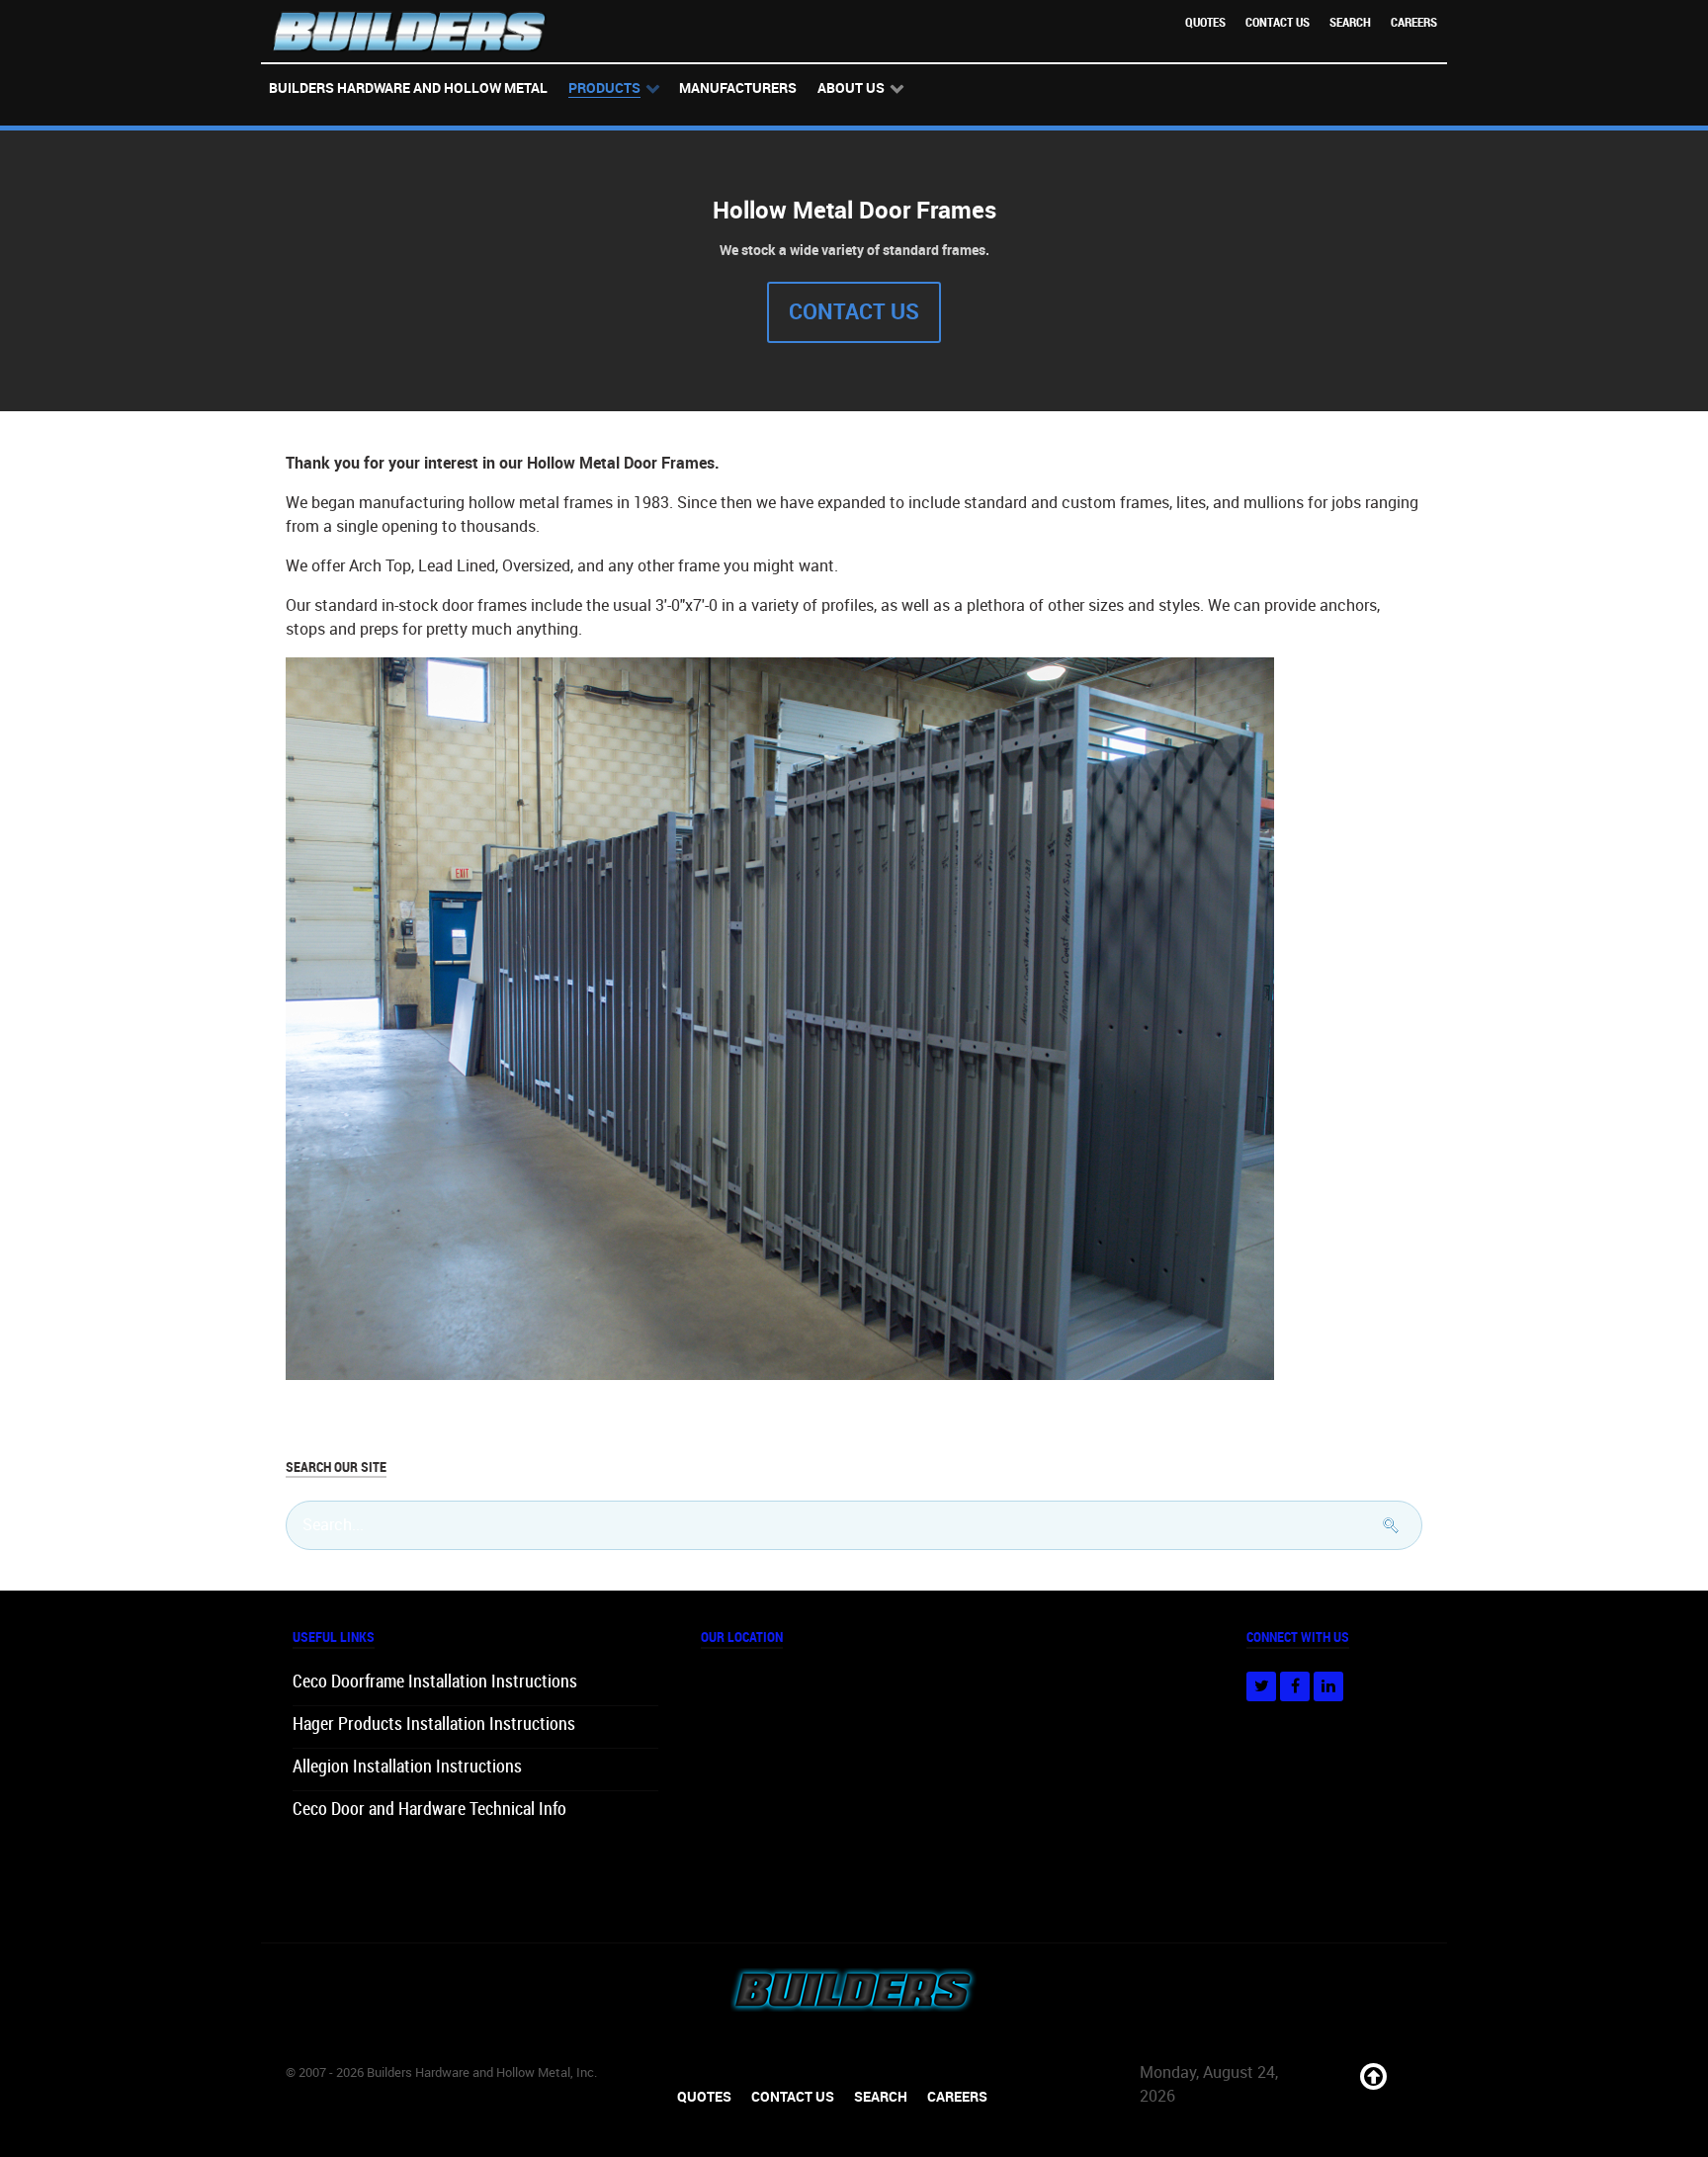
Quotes (1205, 22)
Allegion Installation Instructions (407, 1767)
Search (1350, 22)
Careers (1414, 22)
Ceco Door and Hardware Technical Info (429, 1810)
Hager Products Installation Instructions (434, 1725)
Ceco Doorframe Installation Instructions (435, 1682)
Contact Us (1278, 22)
